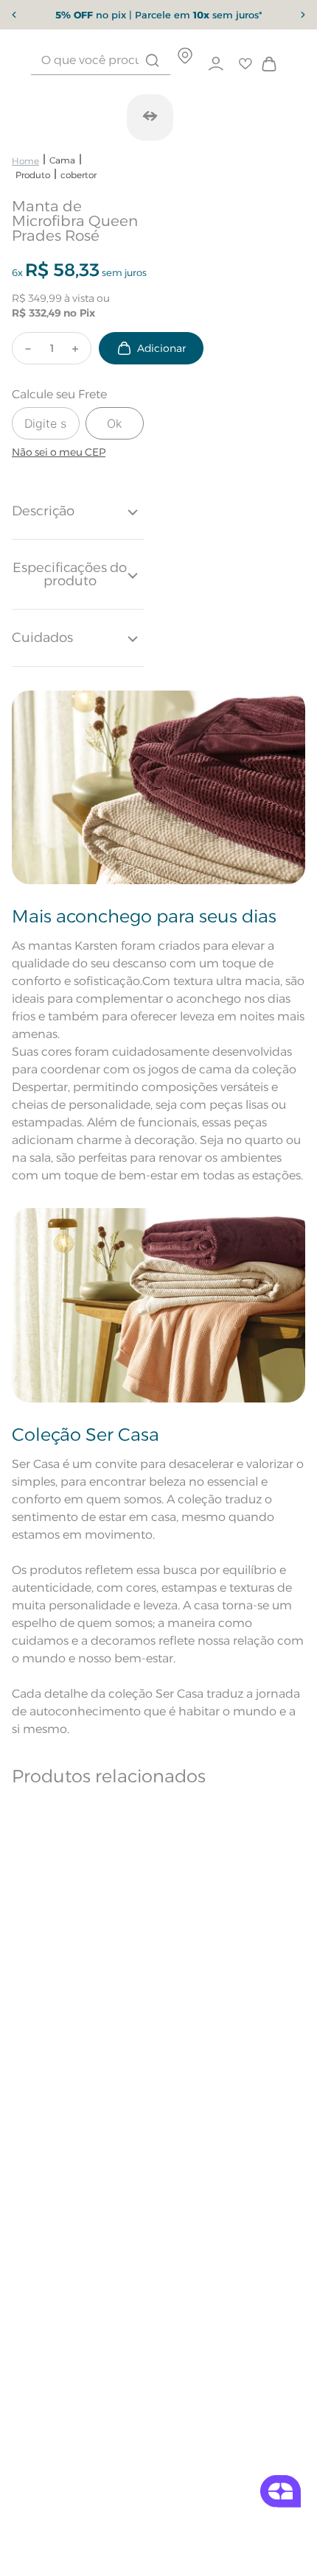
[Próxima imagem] (150, 116)
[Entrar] (216, 64)
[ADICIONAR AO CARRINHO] (151, 348)
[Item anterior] (14, 15)
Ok (114, 423)
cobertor (79, 175)
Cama (62, 160)
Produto (33, 175)
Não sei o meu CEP (59, 452)
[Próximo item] (303, 15)
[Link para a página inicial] (25, 161)
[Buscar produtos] (152, 60)
